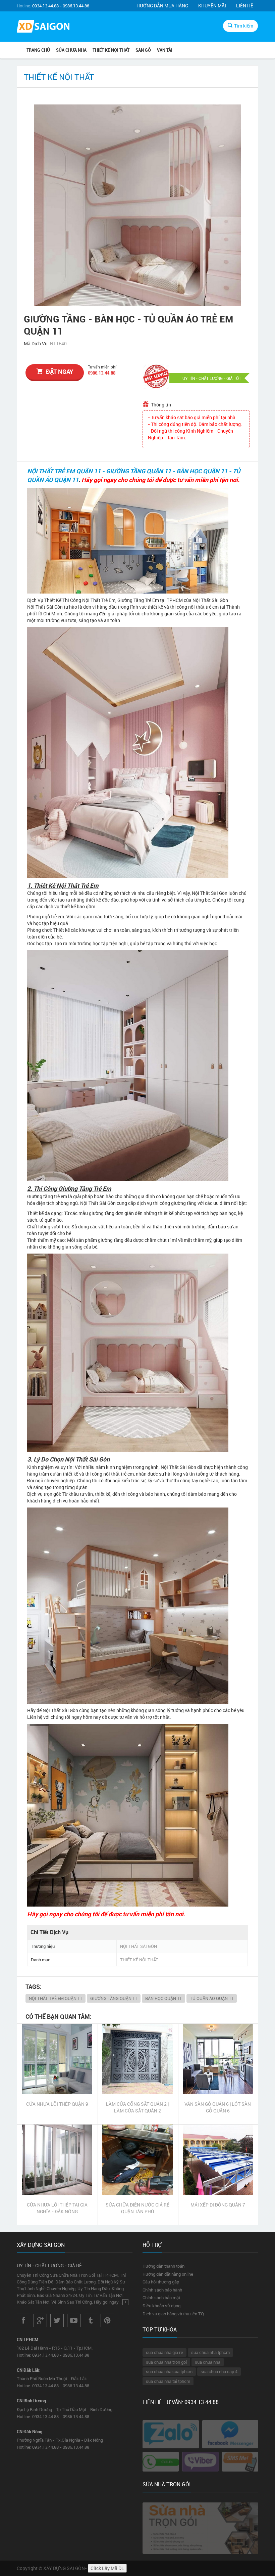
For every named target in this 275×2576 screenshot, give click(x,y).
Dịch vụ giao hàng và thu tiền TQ (173, 2314)
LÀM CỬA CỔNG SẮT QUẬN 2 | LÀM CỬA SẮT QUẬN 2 (137, 2107)
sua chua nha (208, 2362)
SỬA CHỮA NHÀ (71, 50)
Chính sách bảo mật (161, 2298)
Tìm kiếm (244, 26)
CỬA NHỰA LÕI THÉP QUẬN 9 (57, 2104)
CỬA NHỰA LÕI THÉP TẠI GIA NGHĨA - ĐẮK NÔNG (57, 2208)
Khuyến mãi (212, 6)
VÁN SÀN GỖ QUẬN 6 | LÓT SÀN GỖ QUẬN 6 (218, 2107)
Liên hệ (245, 6)
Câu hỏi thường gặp (161, 2282)
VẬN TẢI (165, 50)
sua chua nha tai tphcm (168, 2381)
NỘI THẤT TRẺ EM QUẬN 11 (56, 1998)
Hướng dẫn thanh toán (163, 2266)
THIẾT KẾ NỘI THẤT (111, 50)
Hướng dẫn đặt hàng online (168, 2274)
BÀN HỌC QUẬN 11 (163, 1998)
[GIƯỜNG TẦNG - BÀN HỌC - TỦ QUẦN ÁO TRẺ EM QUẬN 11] (137, 205)
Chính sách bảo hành (162, 2290)
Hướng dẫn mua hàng (162, 6)
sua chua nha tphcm (210, 2352)
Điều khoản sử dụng (161, 2306)
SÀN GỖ (143, 50)
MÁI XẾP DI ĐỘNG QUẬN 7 (218, 2205)
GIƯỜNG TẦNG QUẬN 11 (114, 1998)
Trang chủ (38, 50)
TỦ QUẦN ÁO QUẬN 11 (212, 1998)
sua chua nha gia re (164, 2352)
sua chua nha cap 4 (219, 2371)
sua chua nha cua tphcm (169, 2371)
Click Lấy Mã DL (107, 2568)
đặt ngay (60, 372)
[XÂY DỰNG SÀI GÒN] (43, 27)
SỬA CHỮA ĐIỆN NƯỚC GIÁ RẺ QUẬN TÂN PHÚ (137, 2208)
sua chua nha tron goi (166, 2362)
